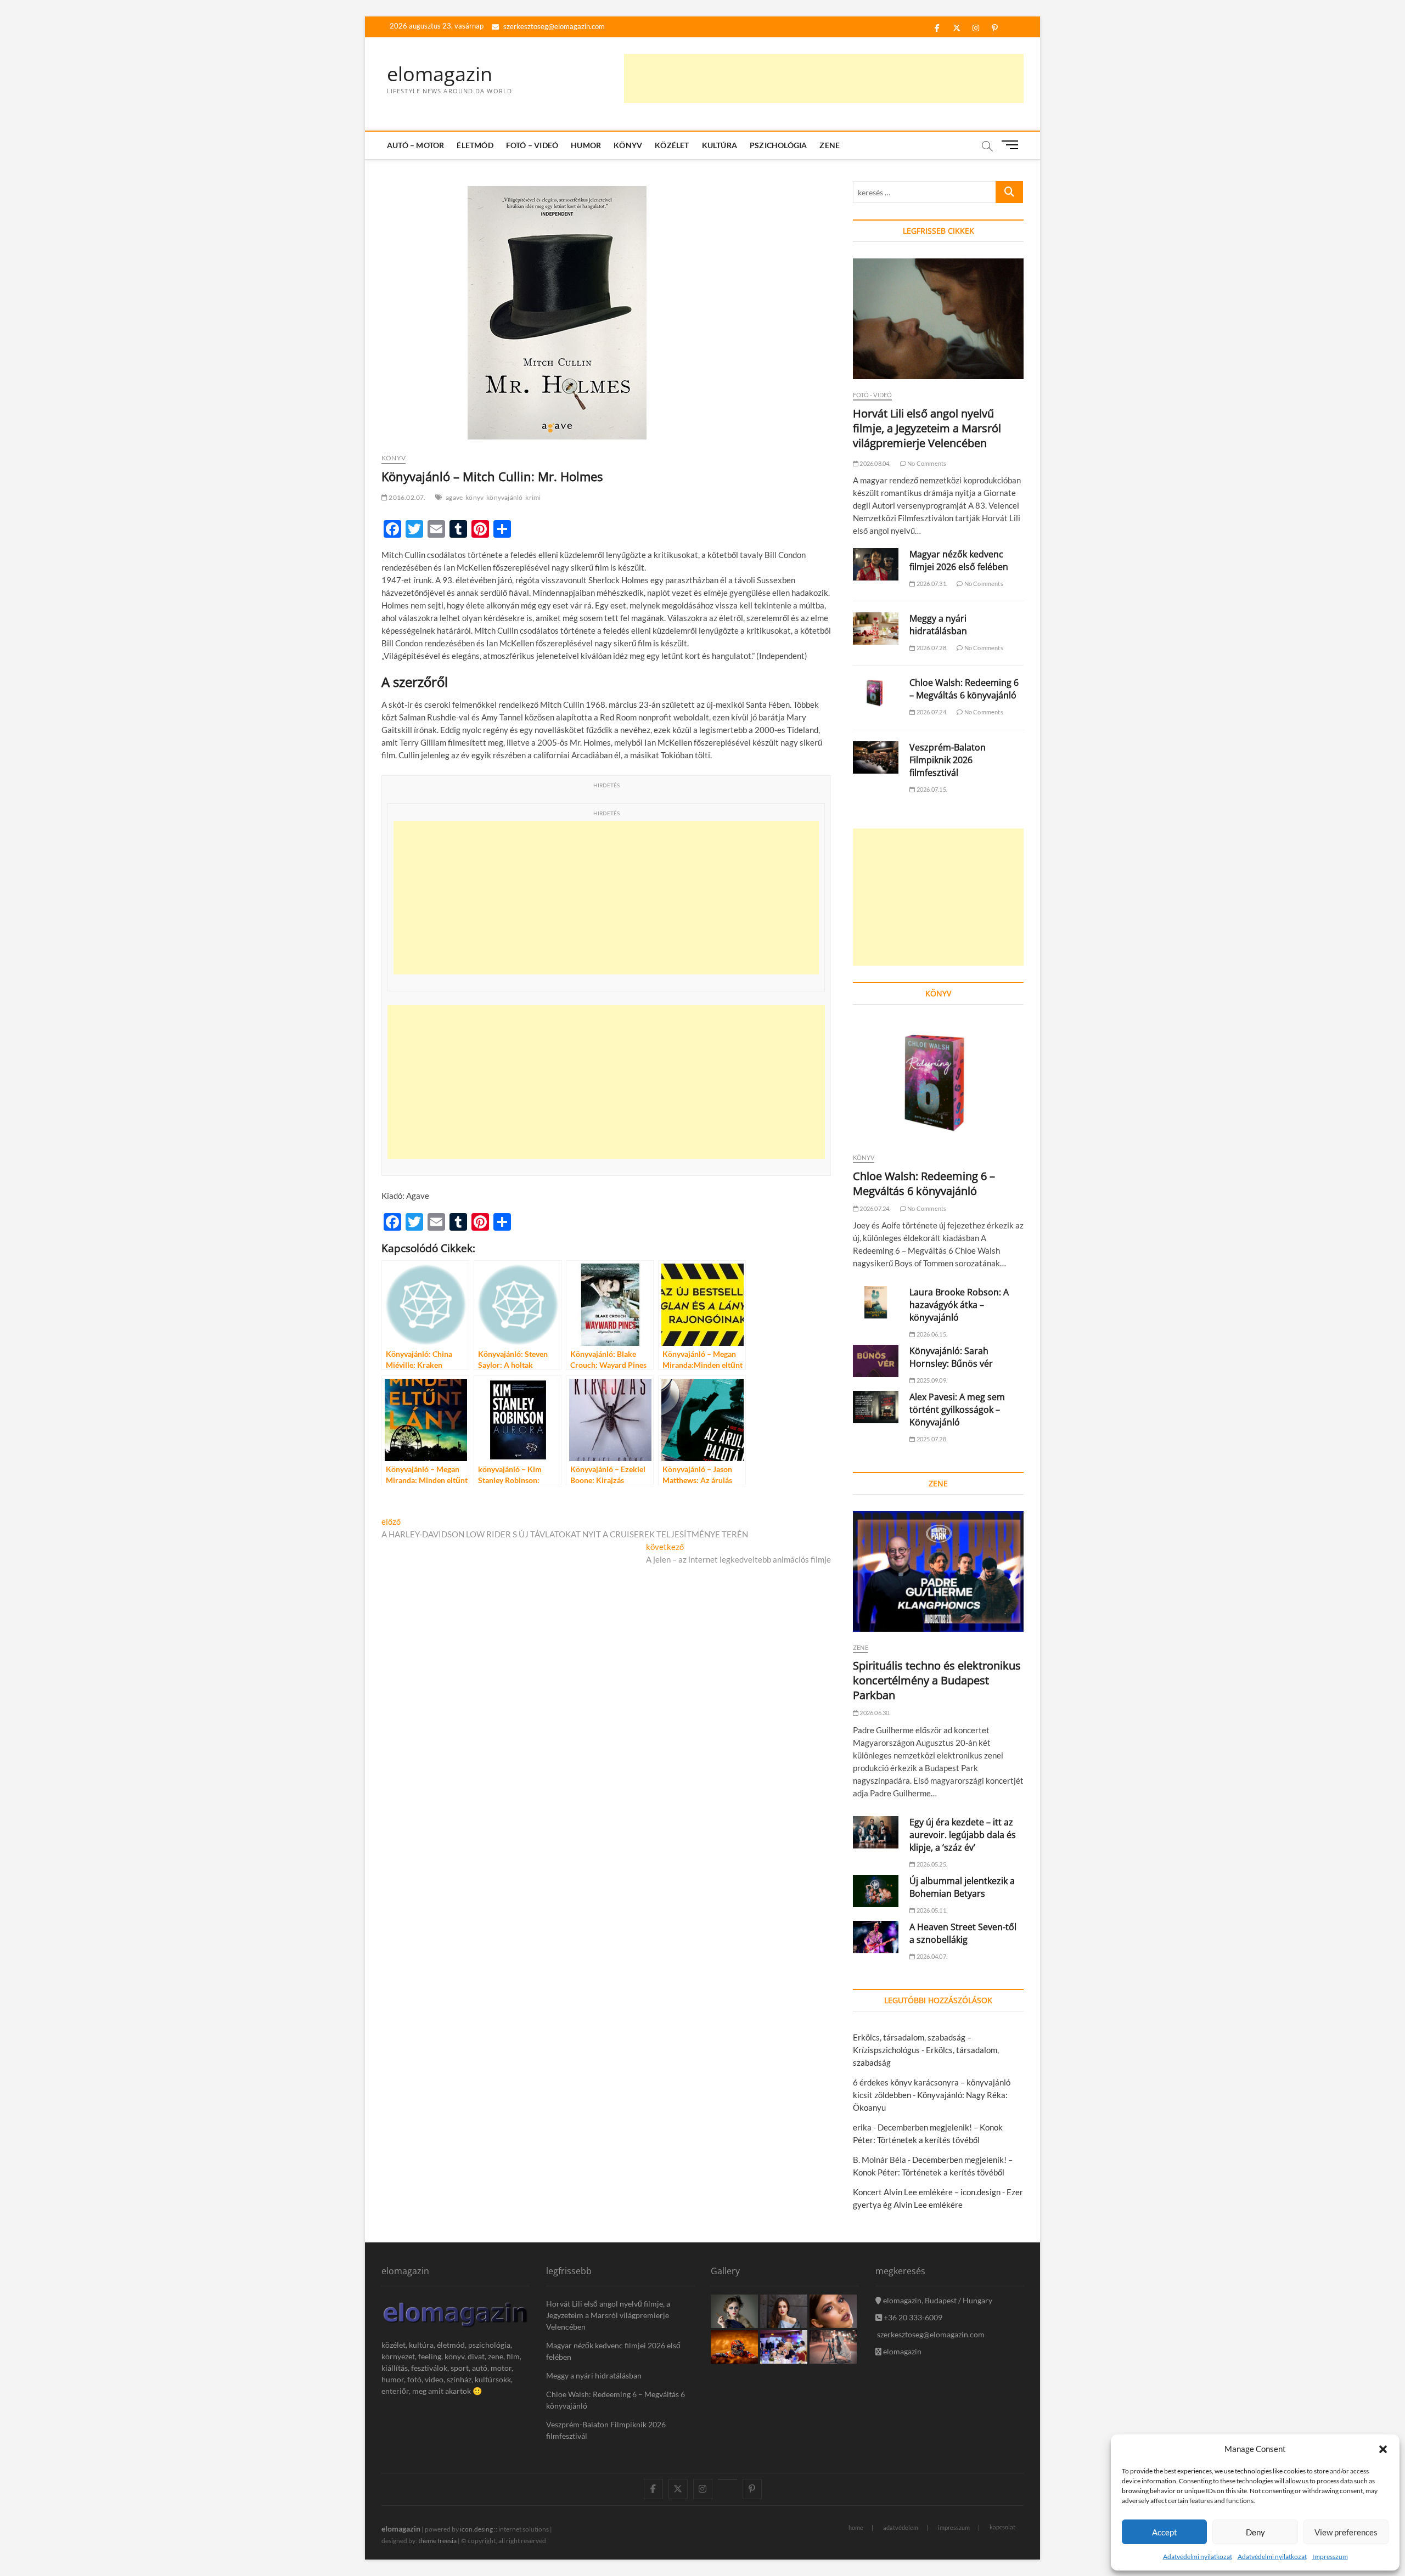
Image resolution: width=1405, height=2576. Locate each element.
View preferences (1346, 2532)
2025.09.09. (931, 1380)
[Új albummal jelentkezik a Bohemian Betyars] (876, 1891)
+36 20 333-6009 (912, 2317)
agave (454, 497)
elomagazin (440, 74)
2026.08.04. (874, 463)
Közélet (672, 145)
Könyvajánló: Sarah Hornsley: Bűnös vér (951, 1357)
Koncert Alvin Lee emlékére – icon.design (927, 2192)
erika (862, 2127)
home (856, 2527)
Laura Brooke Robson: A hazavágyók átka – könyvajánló (959, 1305)
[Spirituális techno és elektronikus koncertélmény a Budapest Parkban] (938, 1571)
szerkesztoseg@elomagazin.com (553, 26)
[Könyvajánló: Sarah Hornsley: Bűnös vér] (876, 1361)
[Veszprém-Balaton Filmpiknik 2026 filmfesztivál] (876, 757)
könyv (474, 497)
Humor (586, 145)
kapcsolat (1002, 2527)
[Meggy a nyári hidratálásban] (876, 629)
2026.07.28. (931, 648)
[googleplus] (727, 2479)
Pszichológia (778, 145)
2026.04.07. (931, 1956)
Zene (830, 145)
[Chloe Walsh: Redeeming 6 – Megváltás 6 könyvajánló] (876, 693)
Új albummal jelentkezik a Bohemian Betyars (962, 1887)
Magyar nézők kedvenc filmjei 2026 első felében (959, 560)
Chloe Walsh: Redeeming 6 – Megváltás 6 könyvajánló (964, 689)
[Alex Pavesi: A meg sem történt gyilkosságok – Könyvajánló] (876, 1407)
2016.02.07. (406, 497)
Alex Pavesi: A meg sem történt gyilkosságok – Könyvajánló (957, 1410)
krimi (533, 497)
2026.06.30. (874, 1713)
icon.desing (476, 2529)
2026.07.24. (931, 712)
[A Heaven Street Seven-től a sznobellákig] (876, 1937)
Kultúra (720, 145)
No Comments (926, 463)
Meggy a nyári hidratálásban (938, 625)
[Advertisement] (824, 78)
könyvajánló (504, 497)
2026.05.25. (931, 1864)
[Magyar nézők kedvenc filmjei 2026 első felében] (876, 564)
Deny (1255, 2532)
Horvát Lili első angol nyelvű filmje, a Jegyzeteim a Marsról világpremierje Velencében (927, 428)
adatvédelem (901, 2527)
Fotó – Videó (532, 145)
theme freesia (437, 2541)
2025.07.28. (931, 1439)
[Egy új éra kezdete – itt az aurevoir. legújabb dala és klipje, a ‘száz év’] (876, 1832)
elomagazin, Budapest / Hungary (937, 2300)
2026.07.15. (931, 789)
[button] (1383, 2449)
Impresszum (1330, 2557)
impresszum (954, 2527)
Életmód (475, 145)
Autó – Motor (415, 145)
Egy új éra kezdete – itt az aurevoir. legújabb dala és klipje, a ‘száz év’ (963, 1835)
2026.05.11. (931, 1910)
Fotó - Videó (872, 395)
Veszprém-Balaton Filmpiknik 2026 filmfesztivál (948, 760)
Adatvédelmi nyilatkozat (1198, 2557)
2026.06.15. (931, 1334)
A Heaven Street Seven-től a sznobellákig (963, 1933)
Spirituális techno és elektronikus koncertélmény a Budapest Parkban (937, 1680)
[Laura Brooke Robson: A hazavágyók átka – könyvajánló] (876, 1302)
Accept (1165, 2532)
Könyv (628, 145)
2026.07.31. (931, 584)
